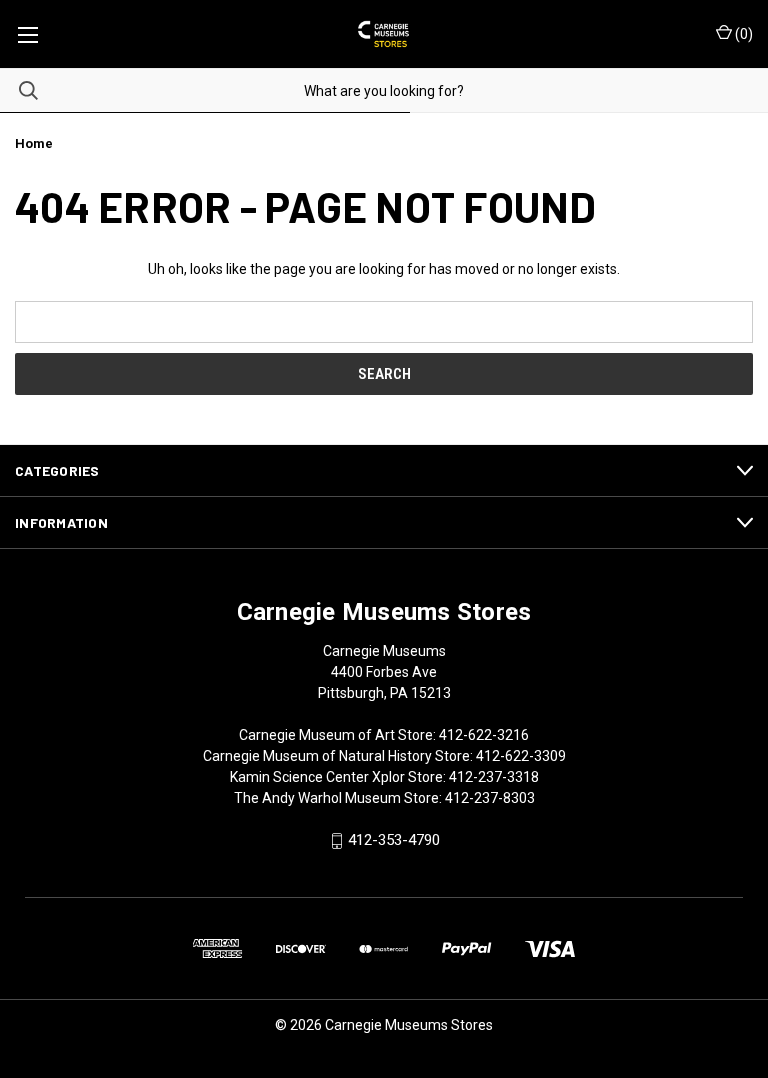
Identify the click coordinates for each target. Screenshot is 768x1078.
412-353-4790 (394, 841)
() (742, 34)
